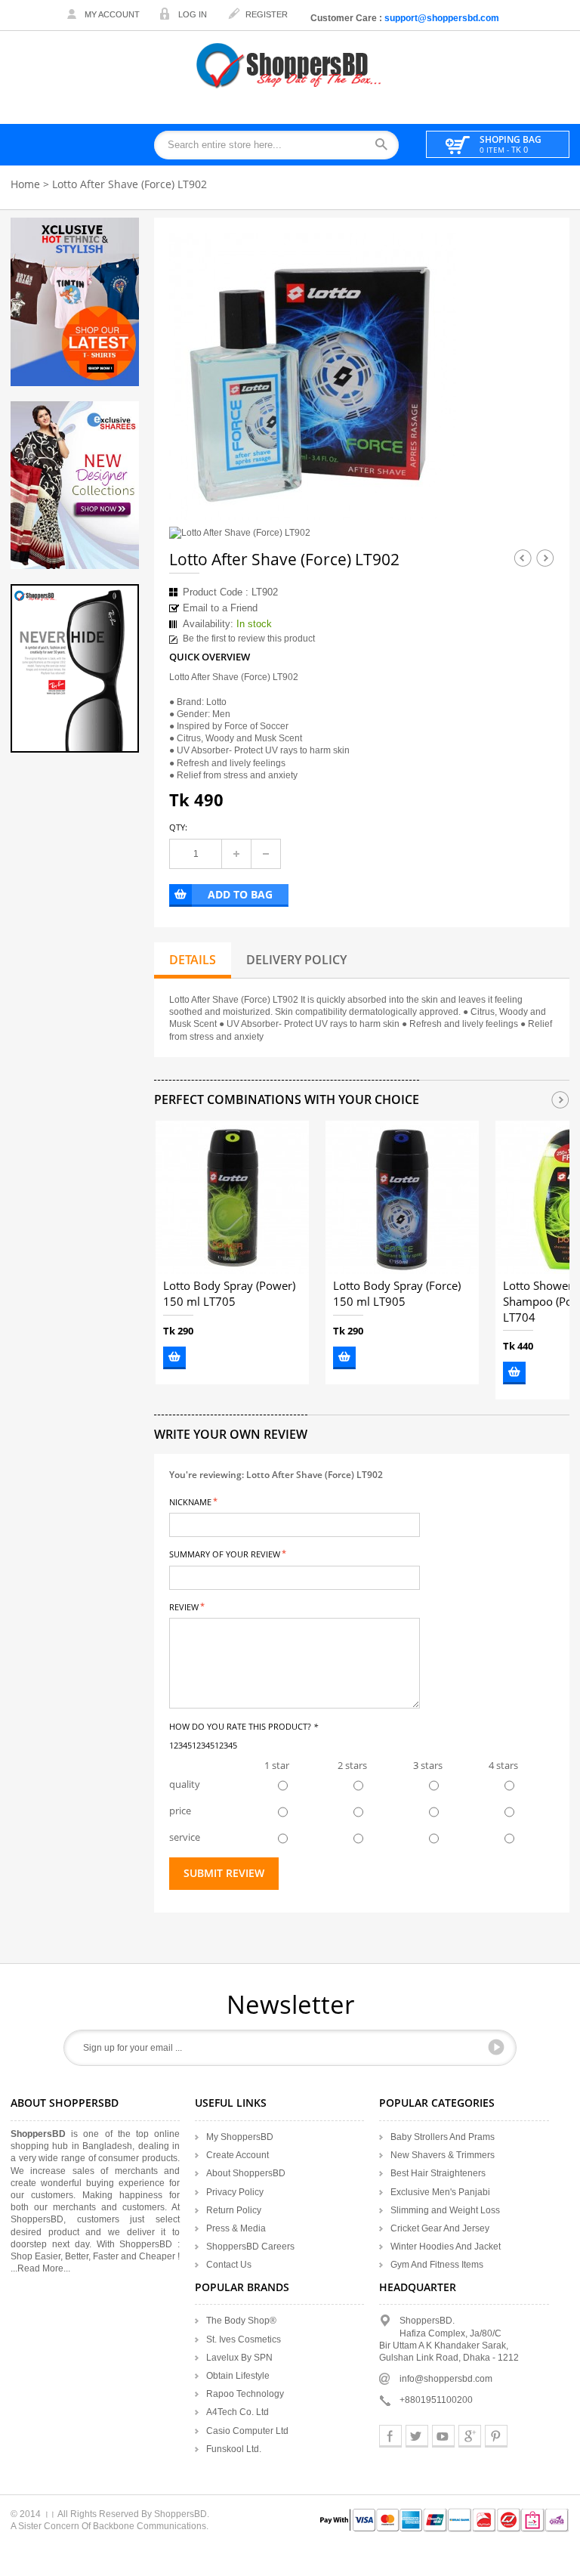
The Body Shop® (241, 2321)
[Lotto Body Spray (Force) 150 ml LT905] (402, 1197)
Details (193, 960)
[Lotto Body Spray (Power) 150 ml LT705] (232, 1197)
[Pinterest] (496, 2436)
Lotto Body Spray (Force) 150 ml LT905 (397, 1294)
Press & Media (236, 2228)
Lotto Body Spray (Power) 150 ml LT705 (229, 1294)
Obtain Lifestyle (238, 2376)
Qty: (178, 827)
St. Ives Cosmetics (244, 2339)
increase (236, 854)
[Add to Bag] (174, 1358)
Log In (193, 14)
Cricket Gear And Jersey (440, 2228)
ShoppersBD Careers (250, 2247)
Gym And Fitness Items (437, 2265)
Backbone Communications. (151, 2526)
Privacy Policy (235, 2192)
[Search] (386, 145)
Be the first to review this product (249, 639)
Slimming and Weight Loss (445, 2210)
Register (267, 14)
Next (545, 558)
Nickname (190, 1501)
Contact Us (229, 2265)
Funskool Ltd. (234, 2449)
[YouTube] (443, 2436)
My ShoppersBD (240, 2137)
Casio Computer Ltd (247, 2431)
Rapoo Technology (245, 2394)
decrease (266, 854)
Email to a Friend (220, 608)
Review (184, 1606)
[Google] (470, 2436)
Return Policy (234, 2210)
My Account (112, 14)
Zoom (431, 495)
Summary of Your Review (225, 1553)
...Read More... (40, 2268)
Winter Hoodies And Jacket (446, 2247)
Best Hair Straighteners (438, 2173)
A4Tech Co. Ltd (238, 2412)
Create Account (238, 2155)
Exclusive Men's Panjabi (440, 2192)
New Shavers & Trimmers (443, 2155)
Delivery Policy (296, 960)
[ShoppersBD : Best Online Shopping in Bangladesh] (290, 65)
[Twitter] (417, 2436)
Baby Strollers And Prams (443, 2137)
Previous (523, 558)
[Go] (496, 2047)
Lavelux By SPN (239, 2358)
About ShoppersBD (246, 2173)
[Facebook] (390, 2436)
